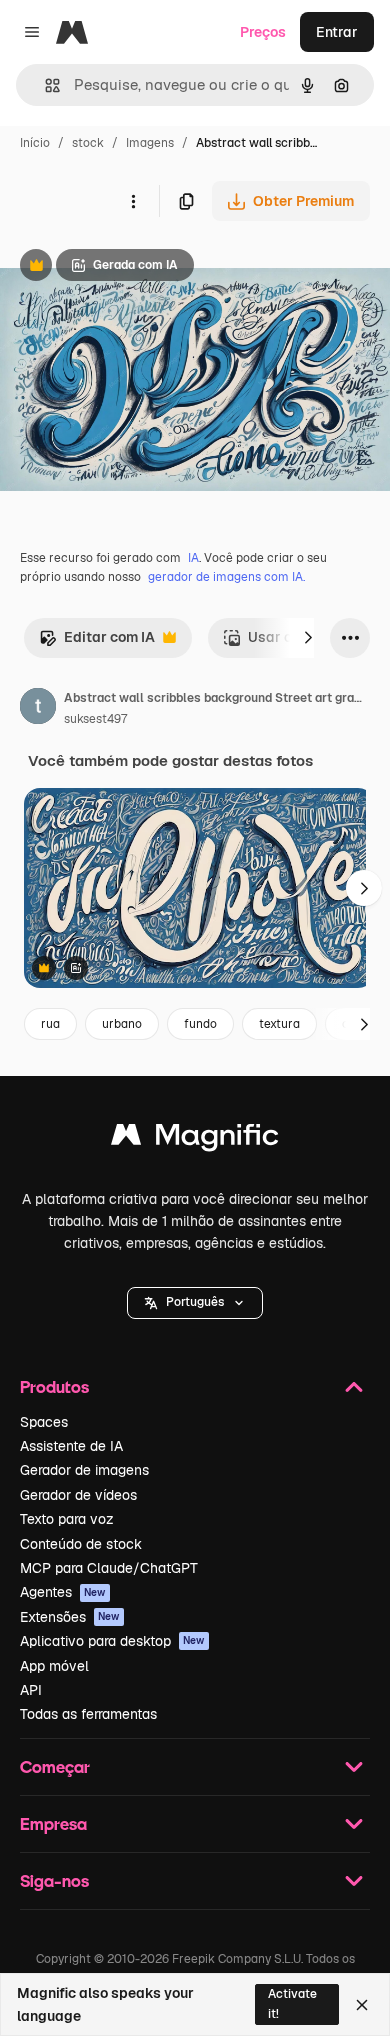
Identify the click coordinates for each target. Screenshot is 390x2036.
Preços (263, 32)
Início (35, 143)
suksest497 (95, 719)
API (31, 1690)
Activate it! (292, 2003)
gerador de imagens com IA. (226, 577)
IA (193, 558)
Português (195, 1302)
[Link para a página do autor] (38, 709)
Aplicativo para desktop (112, 1641)
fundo (200, 1024)
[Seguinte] (308, 638)
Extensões (70, 1617)
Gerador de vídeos (78, 1495)
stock (88, 143)
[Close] (362, 2005)
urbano (122, 1024)
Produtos (54, 1386)
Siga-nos (54, 1880)
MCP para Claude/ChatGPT (109, 1568)
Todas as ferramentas (88, 1714)
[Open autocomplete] (44, 85)
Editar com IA (97, 642)
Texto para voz (67, 1519)
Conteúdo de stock (81, 1544)
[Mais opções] (133, 201)
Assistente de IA (71, 1446)
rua (50, 1024)
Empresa (53, 1823)
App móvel (54, 1666)
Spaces (44, 1422)
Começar (55, 1766)
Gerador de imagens (84, 1470)
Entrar (337, 32)
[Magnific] (195, 1139)
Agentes (63, 1592)
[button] (195, 1303)
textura (279, 1024)
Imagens (150, 143)
